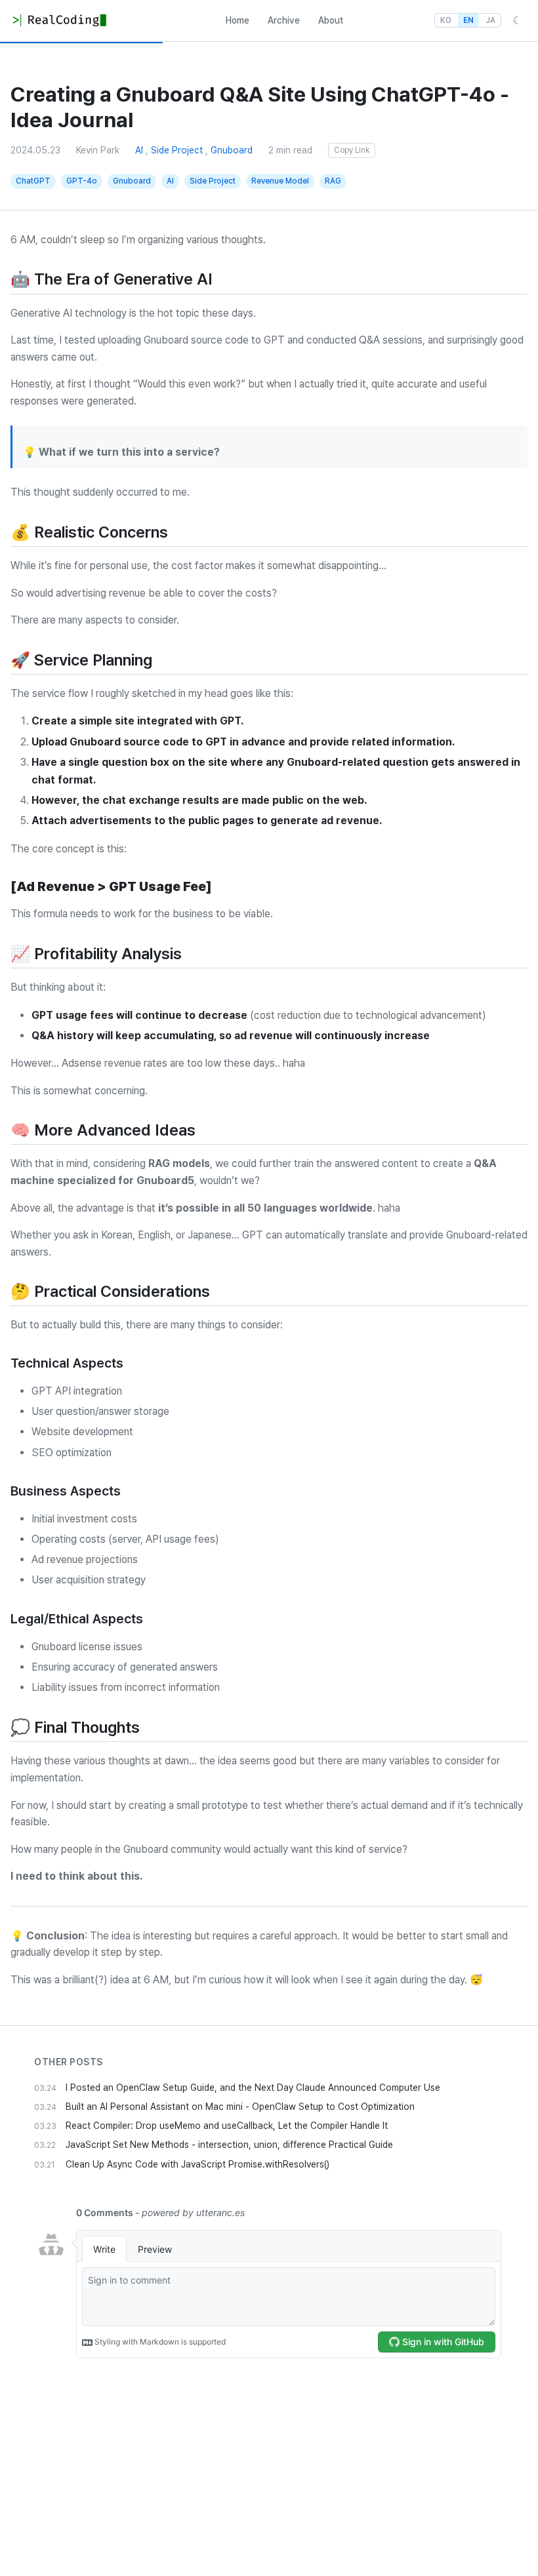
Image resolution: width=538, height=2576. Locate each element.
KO (446, 20)
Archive (284, 20)
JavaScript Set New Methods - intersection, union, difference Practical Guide (229, 2145)
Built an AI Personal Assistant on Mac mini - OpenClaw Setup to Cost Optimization (240, 2107)
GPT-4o (82, 181)
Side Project (177, 150)
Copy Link (352, 150)
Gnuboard (232, 150)
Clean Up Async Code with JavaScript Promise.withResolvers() (197, 2164)
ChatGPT (33, 181)
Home (238, 20)
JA (490, 20)
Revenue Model (280, 181)
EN (468, 20)
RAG (333, 181)
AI (139, 150)
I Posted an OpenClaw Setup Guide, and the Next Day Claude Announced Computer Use (253, 2088)
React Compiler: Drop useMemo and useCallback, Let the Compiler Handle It (227, 2126)
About (331, 20)
